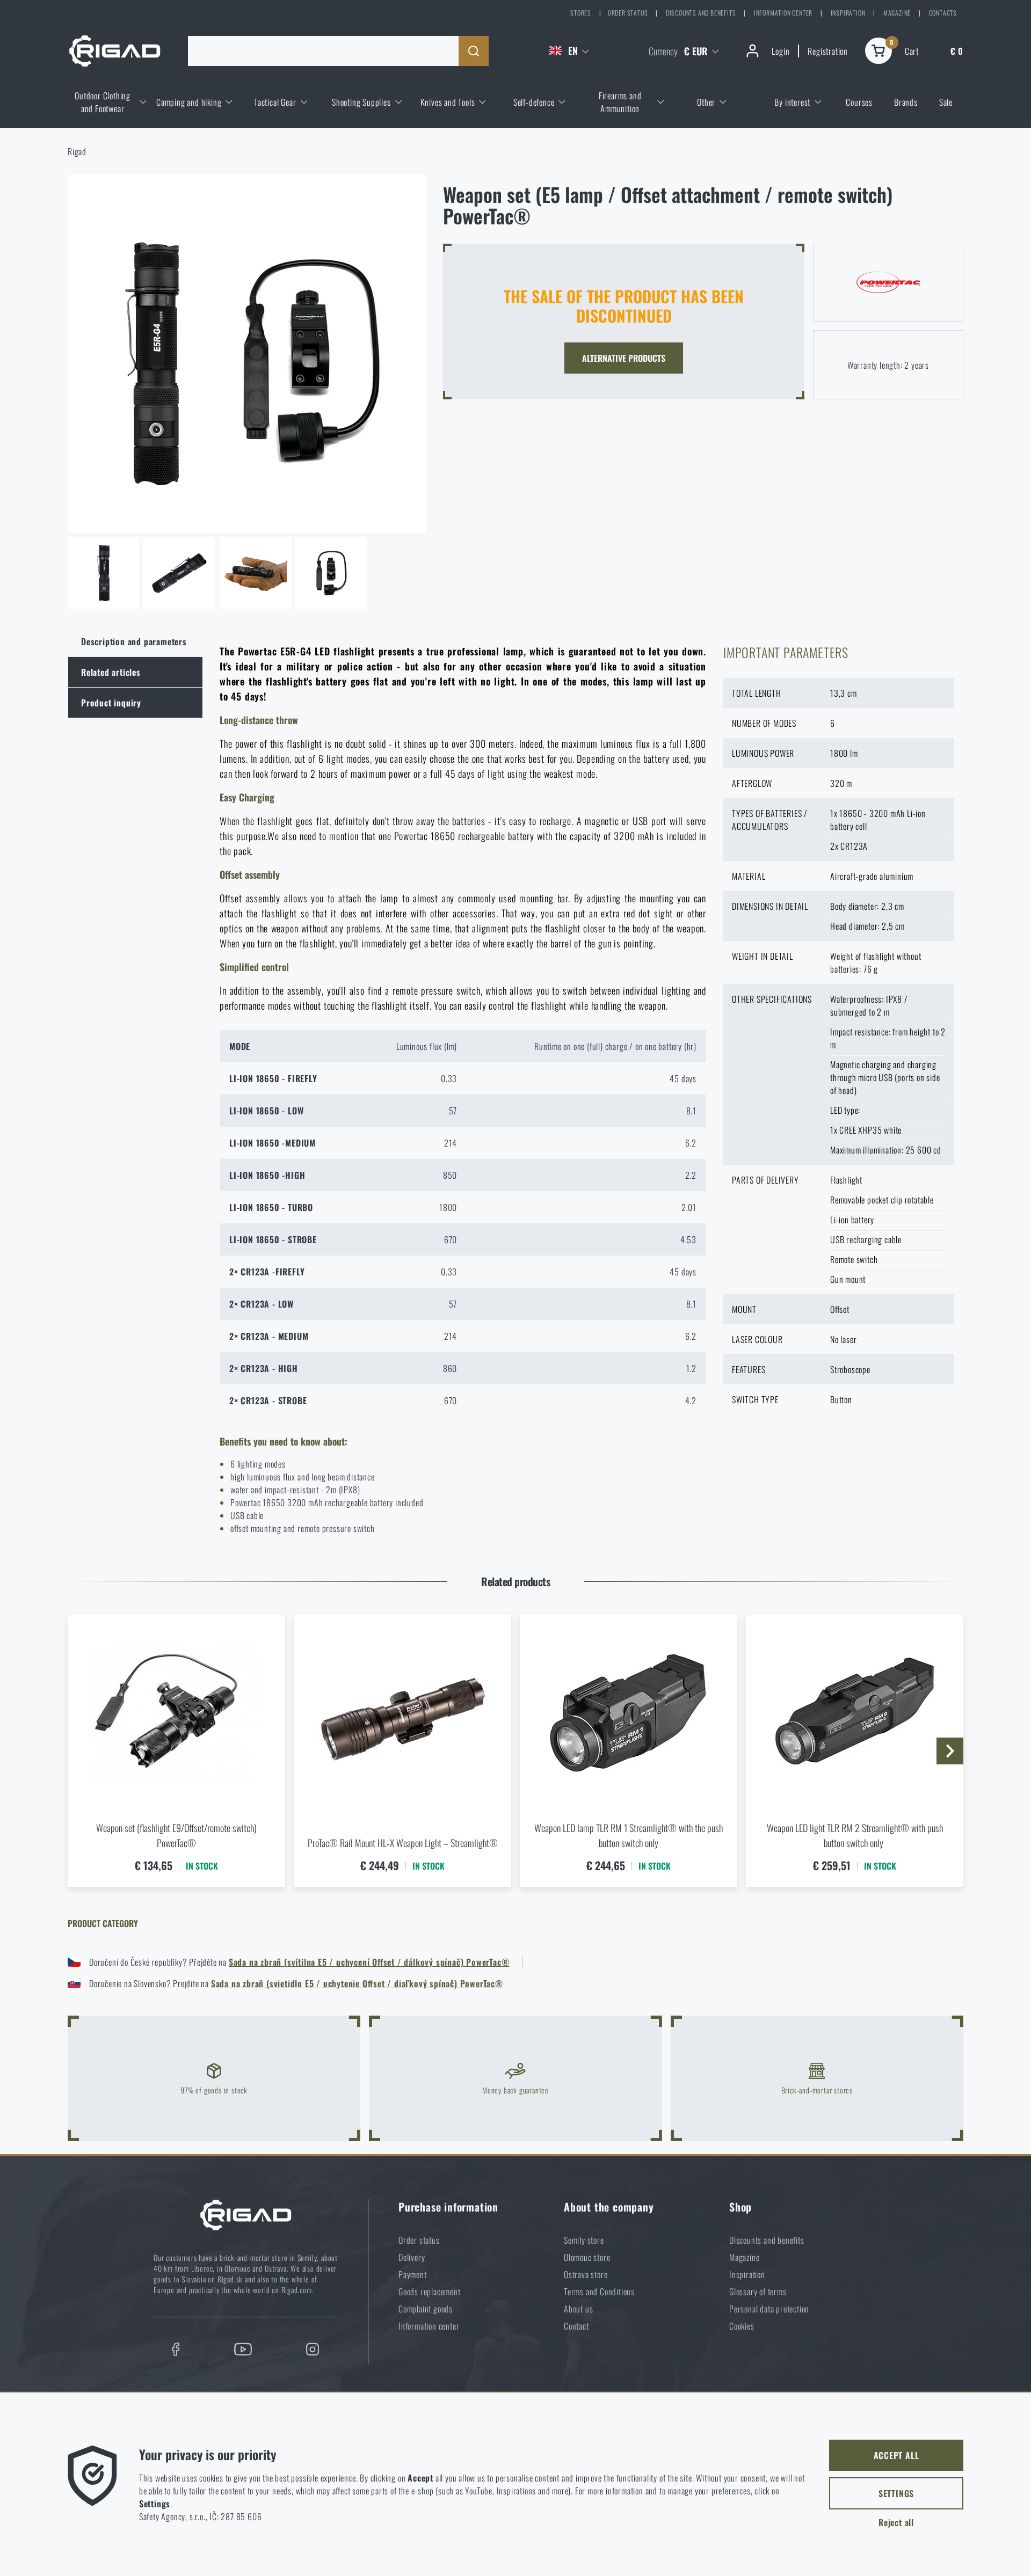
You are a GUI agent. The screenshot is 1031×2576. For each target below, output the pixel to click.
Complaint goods (426, 2309)
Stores (581, 13)
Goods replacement (430, 2292)
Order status (628, 13)
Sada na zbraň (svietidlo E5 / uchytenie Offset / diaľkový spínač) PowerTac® (357, 1983)
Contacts (943, 13)
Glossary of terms (758, 2292)
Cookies (742, 2326)
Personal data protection (769, 2309)
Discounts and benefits (701, 13)
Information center (783, 13)
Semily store (584, 2240)
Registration (828, 51)
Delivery (412, 2257)
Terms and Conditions (599, 2292)
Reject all (896, 2522)
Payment (413, 2274)
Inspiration (848, 13)
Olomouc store (587, 2257)
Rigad (77, 151)
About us (578, 2309)
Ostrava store (586, 2274)
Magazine (897, 13)
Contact (576, 2326)
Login (780, 51)
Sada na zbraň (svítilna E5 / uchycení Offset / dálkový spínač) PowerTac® (369, 1962)
